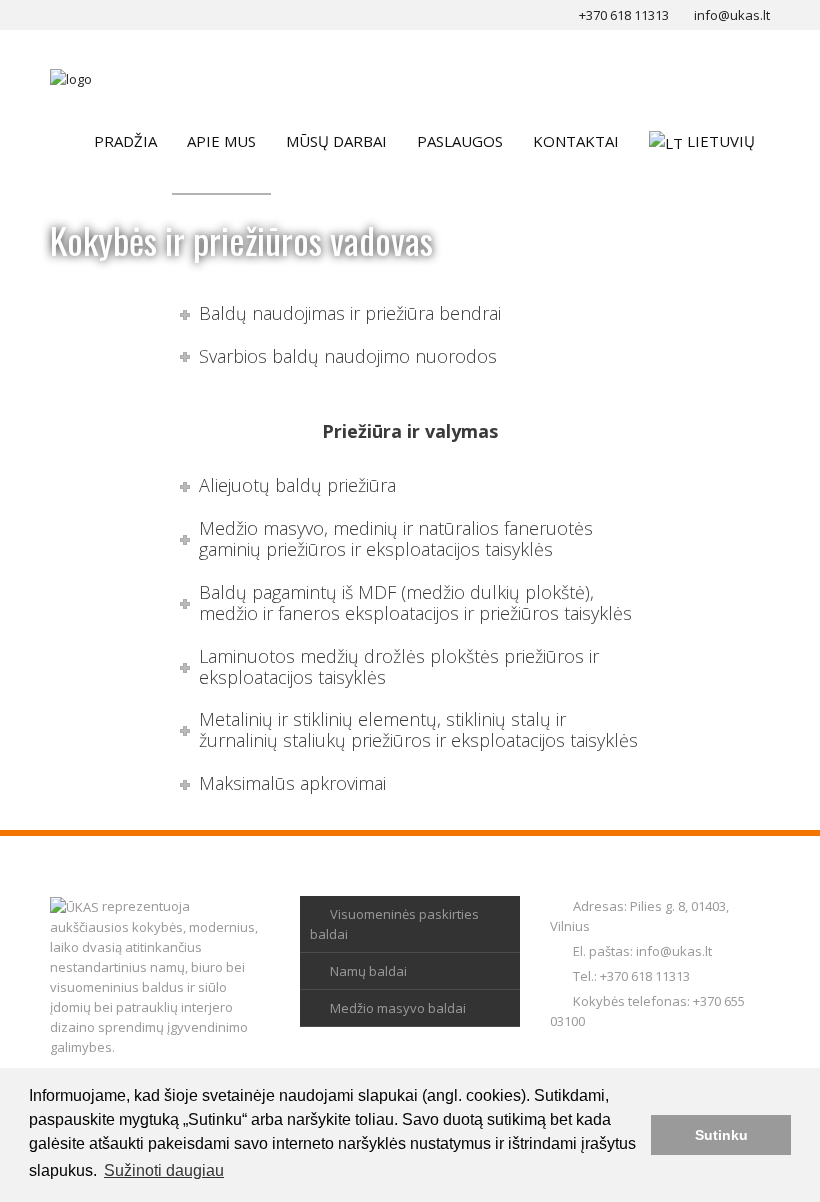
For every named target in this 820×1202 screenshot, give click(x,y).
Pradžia (125, 141)
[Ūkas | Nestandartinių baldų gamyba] (71, 78)
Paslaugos (460, 141)
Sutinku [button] (721, 1135)
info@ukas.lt (674, 951)
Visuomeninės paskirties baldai (394, 924)
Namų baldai (368, 971)
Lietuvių (721, 141)
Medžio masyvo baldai (398, 1008)
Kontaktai (576, 141)
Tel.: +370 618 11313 (631, 976)
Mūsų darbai (336, 141)
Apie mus (221, 141)
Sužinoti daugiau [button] (164, 1170)
